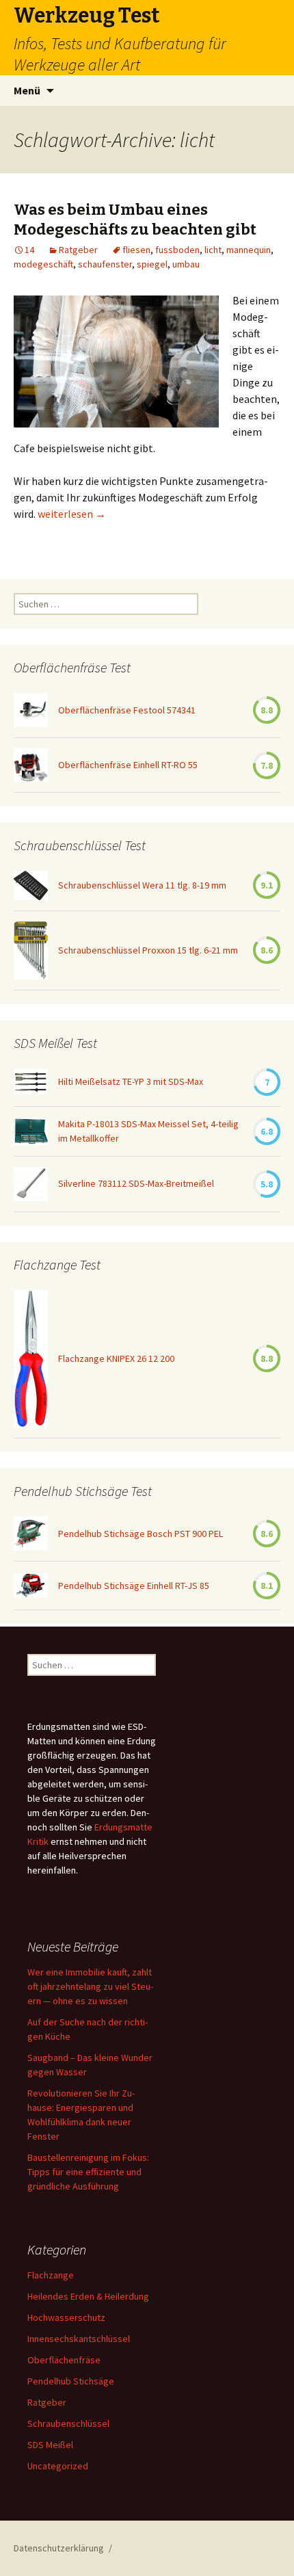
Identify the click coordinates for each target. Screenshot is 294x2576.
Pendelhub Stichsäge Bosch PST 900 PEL (141, 1534)
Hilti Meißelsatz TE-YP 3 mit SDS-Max (131, 1081)
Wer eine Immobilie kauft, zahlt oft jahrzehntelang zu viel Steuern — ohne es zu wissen (90, 1986)
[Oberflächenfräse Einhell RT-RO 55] (31, 765)
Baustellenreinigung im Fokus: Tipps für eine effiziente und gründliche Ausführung (88, 2172)
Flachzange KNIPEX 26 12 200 (116, 1358)
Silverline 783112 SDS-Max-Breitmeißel (136, 1183)
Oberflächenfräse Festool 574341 (127, 710)
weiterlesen (72, 514)
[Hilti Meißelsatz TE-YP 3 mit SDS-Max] (31, 1082)
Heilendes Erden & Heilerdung (88, 2296)
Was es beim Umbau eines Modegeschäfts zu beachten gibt (135, 220)
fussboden (177, 250)
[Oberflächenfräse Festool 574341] (31, 710)
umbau (186, 264)
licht (213, 250)
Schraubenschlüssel (68, 2423)
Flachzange (51, 2275)
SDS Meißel (50, 2445)
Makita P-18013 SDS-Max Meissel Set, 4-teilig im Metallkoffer (148, 1131)
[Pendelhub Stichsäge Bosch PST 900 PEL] (31, 1534)
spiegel (152, 264)
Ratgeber (78, 250)
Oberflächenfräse (64, 2360)
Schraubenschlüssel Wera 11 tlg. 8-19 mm (142, 885)
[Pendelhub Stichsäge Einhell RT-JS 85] (31, 1586)
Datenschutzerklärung (59, 2548)
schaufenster (105, 264)
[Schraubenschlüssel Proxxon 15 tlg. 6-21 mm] (31, 950)
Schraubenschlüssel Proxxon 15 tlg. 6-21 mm (148, 950)
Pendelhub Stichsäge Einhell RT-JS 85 (134, 1586)
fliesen (136, 250)
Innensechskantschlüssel (79, 2339)
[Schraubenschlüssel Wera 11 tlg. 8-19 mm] (31, 885)
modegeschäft (43, 264)
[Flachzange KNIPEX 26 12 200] (31, 1359)
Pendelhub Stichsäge (71, 2381)
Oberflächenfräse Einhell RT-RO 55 (128, 765)
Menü (27, 90)
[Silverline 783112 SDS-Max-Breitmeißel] (31, 1184)
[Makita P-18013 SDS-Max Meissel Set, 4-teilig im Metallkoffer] (31, 1131)
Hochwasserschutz (66, 2317)
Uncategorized (58, 2466)
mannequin (249, 250)
